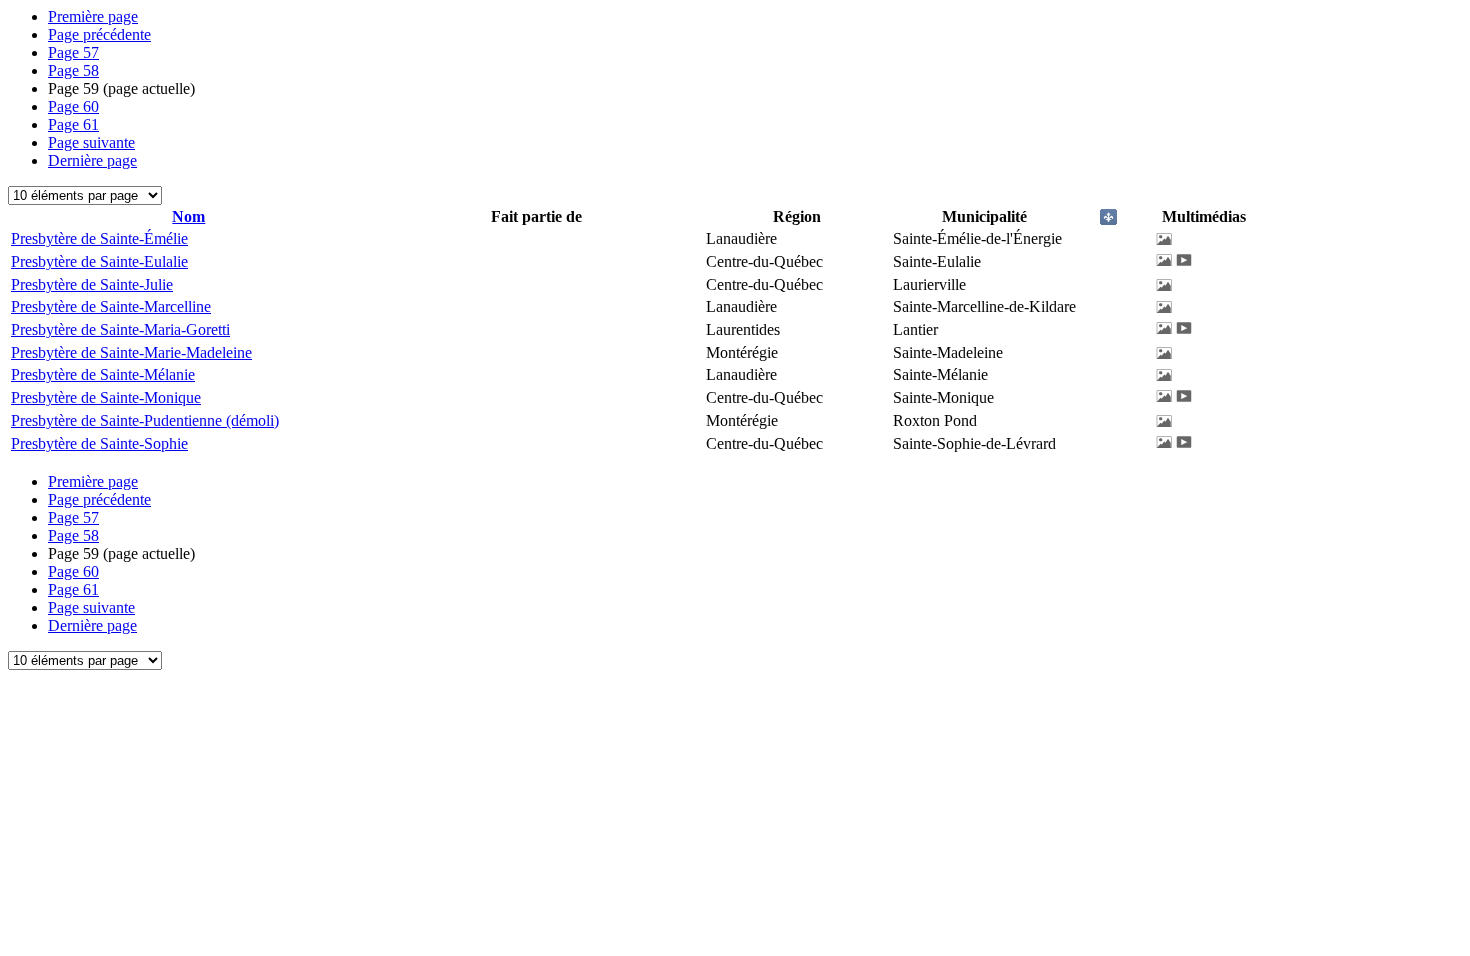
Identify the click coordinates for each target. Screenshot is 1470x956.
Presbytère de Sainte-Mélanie (103, 374)
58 (73, 70)
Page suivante (91, 142)
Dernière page (92, 160)
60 (73, 106)
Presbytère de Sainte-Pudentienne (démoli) (145, 420)
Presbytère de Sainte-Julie (92, 284)
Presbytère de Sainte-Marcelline (111, 306)
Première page (93, 16)
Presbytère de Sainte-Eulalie (99, 261)
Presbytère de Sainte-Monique (106, 397)
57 (73, 52)
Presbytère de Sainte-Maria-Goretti (120, 329)
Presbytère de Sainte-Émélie (99, 238)
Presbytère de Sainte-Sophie (99, 443)
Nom (188, 216)
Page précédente (99, 34)
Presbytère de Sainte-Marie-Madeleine (131, 352)
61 (73, 124)
